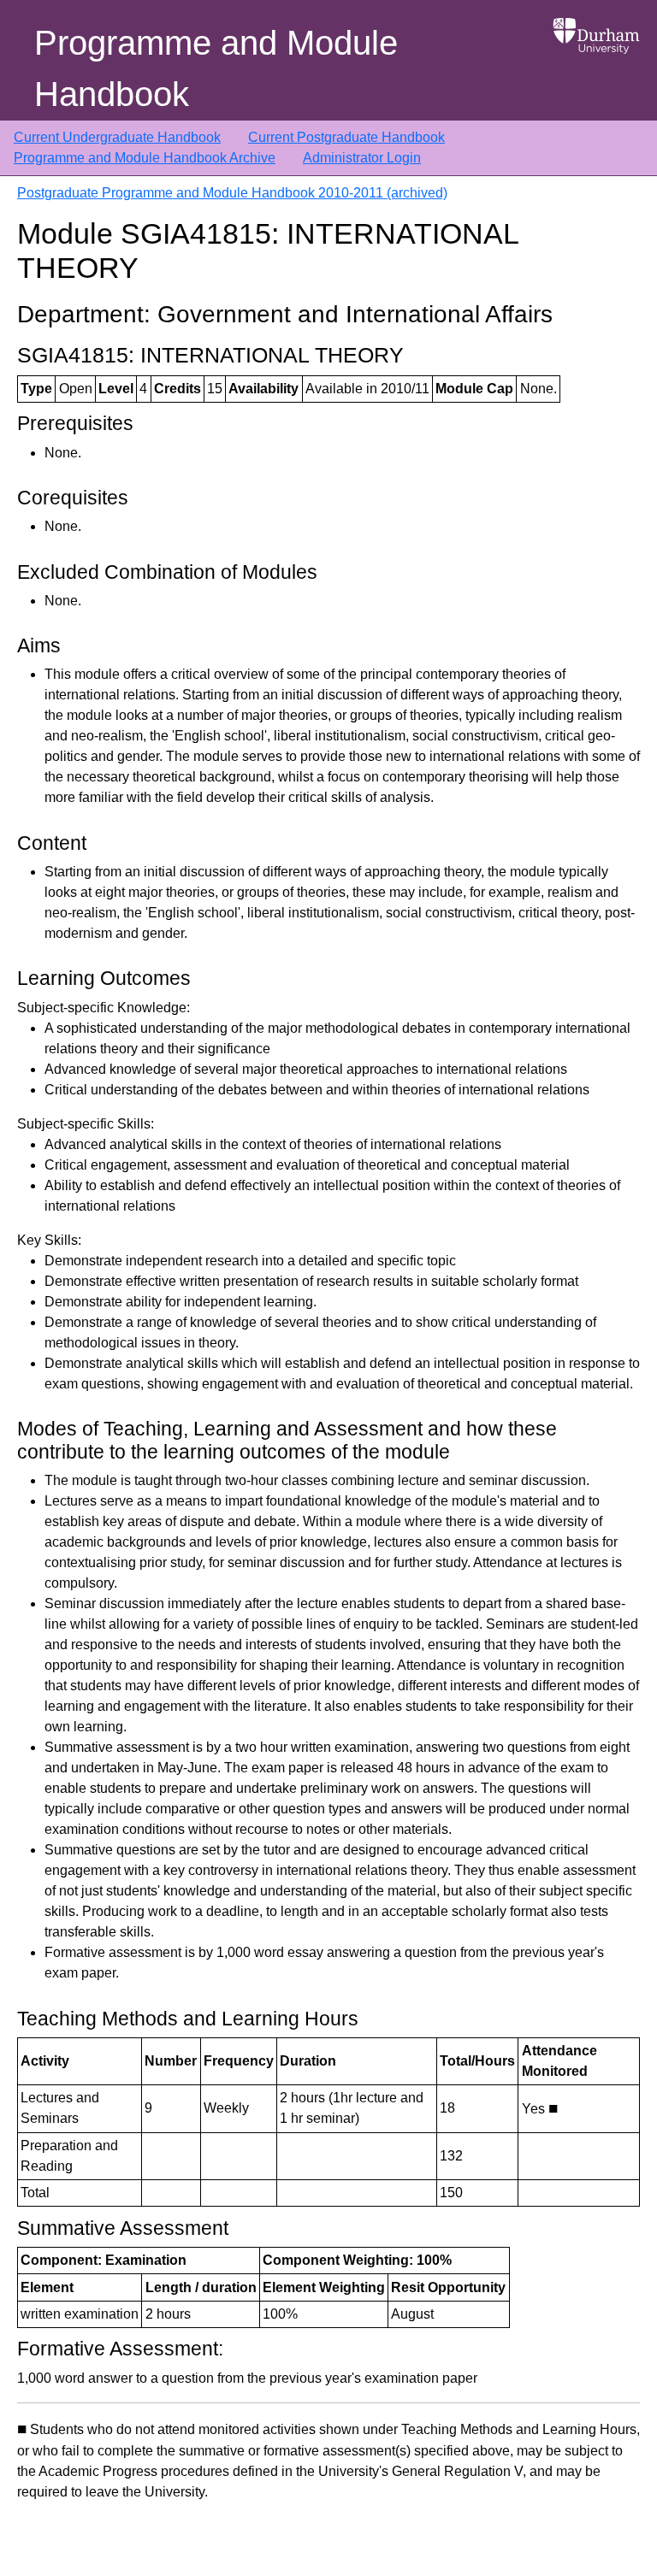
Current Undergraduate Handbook (117, 137)
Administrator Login (362, 158)
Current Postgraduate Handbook (346, 137)
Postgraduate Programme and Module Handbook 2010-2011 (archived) (232, 193)
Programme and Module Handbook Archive (145, 158)
